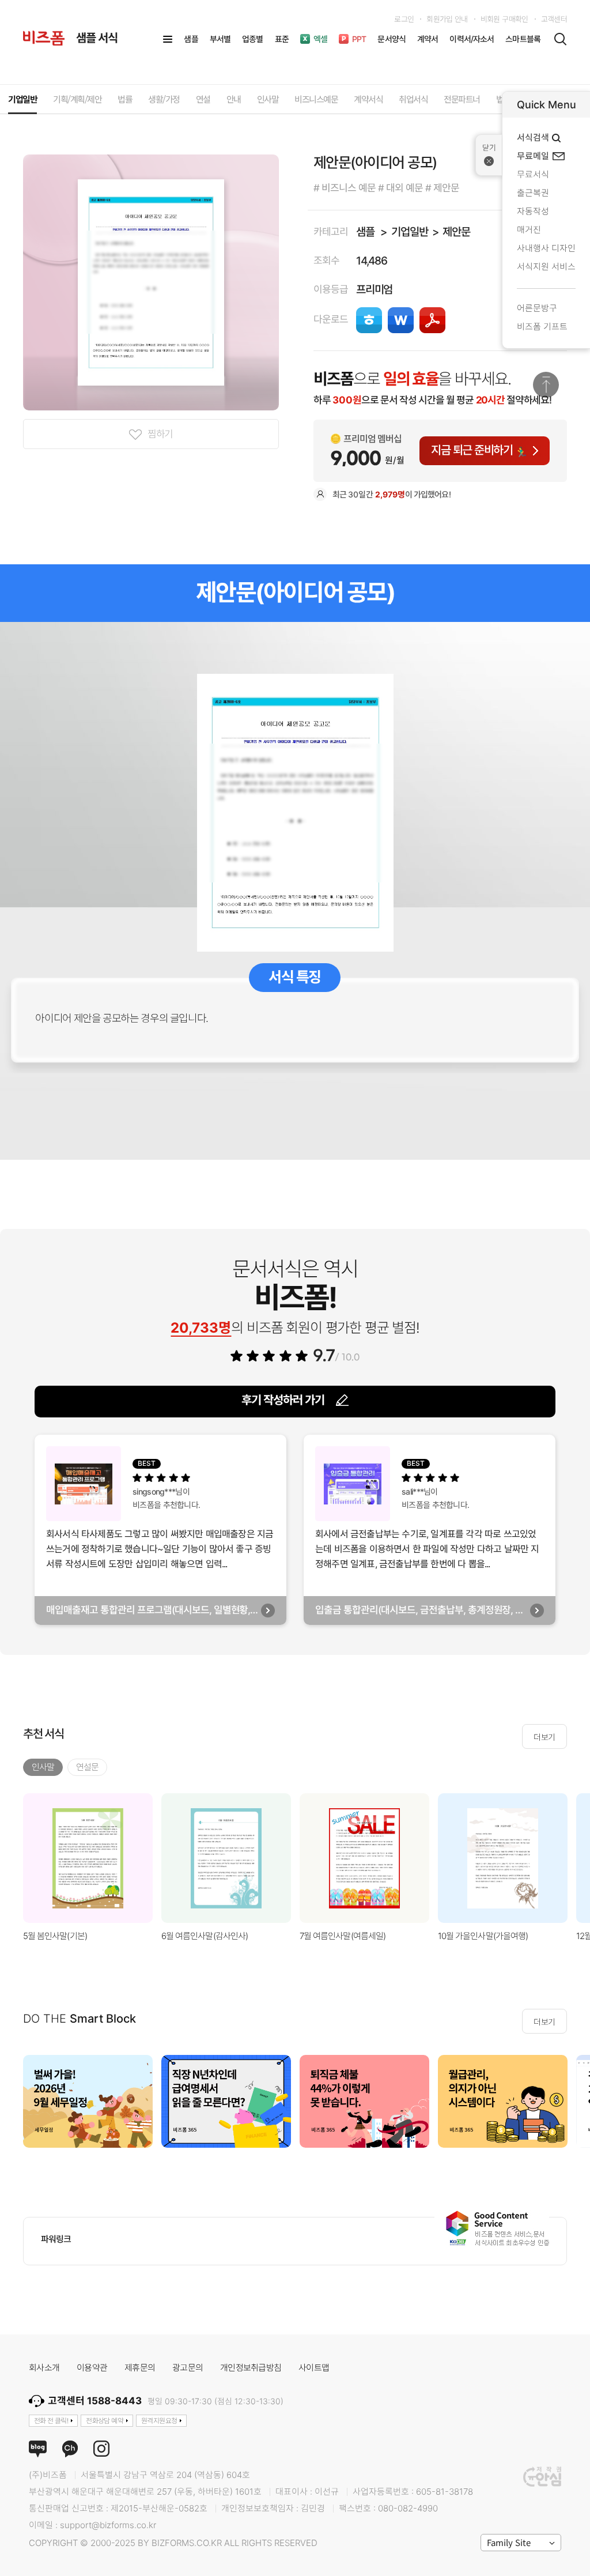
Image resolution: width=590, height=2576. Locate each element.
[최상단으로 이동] (546, 385)
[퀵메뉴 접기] (489, 155)
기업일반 (409, 232)
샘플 (365, 232)
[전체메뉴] (168, 39)
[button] (576, 2102)
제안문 (456, 232)
